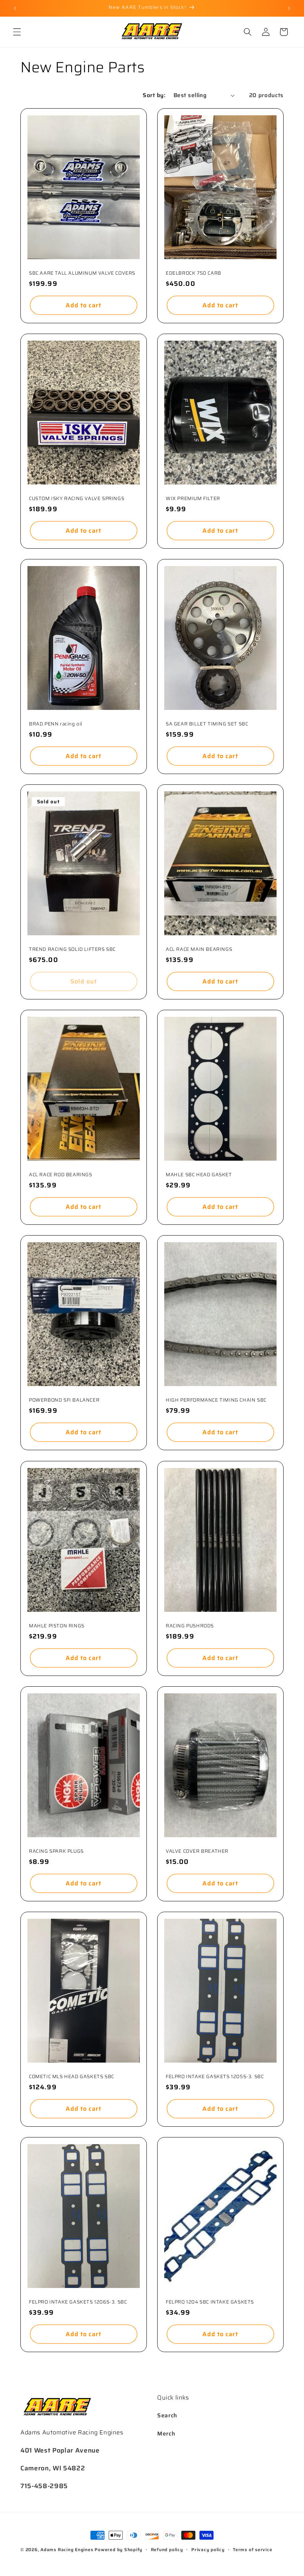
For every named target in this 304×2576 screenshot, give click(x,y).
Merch (166, 2434)
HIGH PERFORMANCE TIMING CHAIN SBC (216, 1400)
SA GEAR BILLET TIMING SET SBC (207, 724)
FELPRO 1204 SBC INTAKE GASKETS (210, 2302)
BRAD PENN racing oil (56, 724)
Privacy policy (208, 2549)
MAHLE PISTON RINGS (57, 1626)
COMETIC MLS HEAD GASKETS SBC (72, 2077)
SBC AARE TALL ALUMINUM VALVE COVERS (82, 273)
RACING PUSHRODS (190, 1626)
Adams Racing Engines (67, 2549)
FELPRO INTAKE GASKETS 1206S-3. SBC (78, 2302)
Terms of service (252, 2549)
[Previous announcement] (15, 8)
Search (167, 2415)
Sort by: (154, 95)
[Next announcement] (289, 8)
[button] (17, 32)
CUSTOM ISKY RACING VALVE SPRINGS (77, 499)
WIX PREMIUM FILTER (193, 499)
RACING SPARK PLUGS (56, 1851)
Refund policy (167, 2549)
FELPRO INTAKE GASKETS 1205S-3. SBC (215, 2077)
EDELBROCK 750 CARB (194, 273)
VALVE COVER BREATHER (197, 1851)
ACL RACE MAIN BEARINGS (199, 950)
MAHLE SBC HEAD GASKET (199, 1175)
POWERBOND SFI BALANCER (64, 1400)
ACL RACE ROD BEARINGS (61, 1175)
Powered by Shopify (118, 2549)
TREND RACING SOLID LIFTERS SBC (72, 950)
